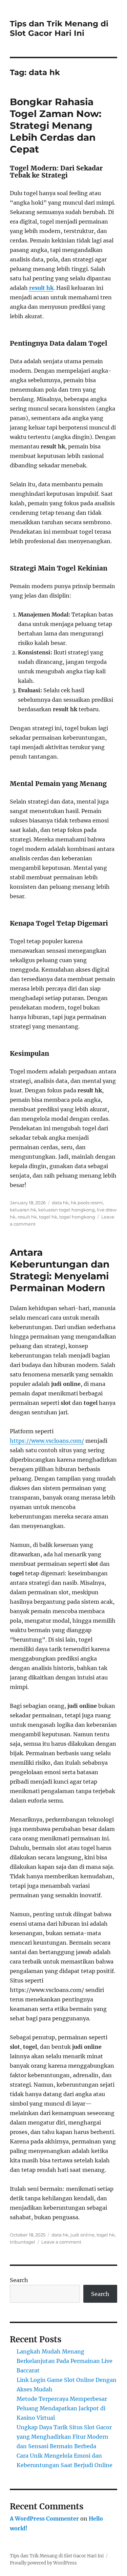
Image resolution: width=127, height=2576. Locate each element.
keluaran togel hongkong (67, 1210)
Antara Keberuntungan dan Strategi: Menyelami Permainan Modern (60, 1270)
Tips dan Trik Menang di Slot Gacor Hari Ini (59, 28)
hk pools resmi (87, 1203)
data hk (60, 1203)
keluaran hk (23, 1210)
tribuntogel (23, 2242)
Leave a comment (61, 2242)
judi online (82, 2235)
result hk (41, 288)
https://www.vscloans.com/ (47, 1441)
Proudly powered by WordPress (43, 2563)
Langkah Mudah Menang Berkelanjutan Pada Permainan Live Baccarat (65, 2361)
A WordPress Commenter (44, 2519)
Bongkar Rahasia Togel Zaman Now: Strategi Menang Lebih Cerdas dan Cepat (56, 125)
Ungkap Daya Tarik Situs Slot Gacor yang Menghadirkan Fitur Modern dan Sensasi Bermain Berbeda (64, 2437)
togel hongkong (77, 1217)
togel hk (48, 1217)
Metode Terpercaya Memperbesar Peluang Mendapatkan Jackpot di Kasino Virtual (62, 2408)
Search (19, 2280)
